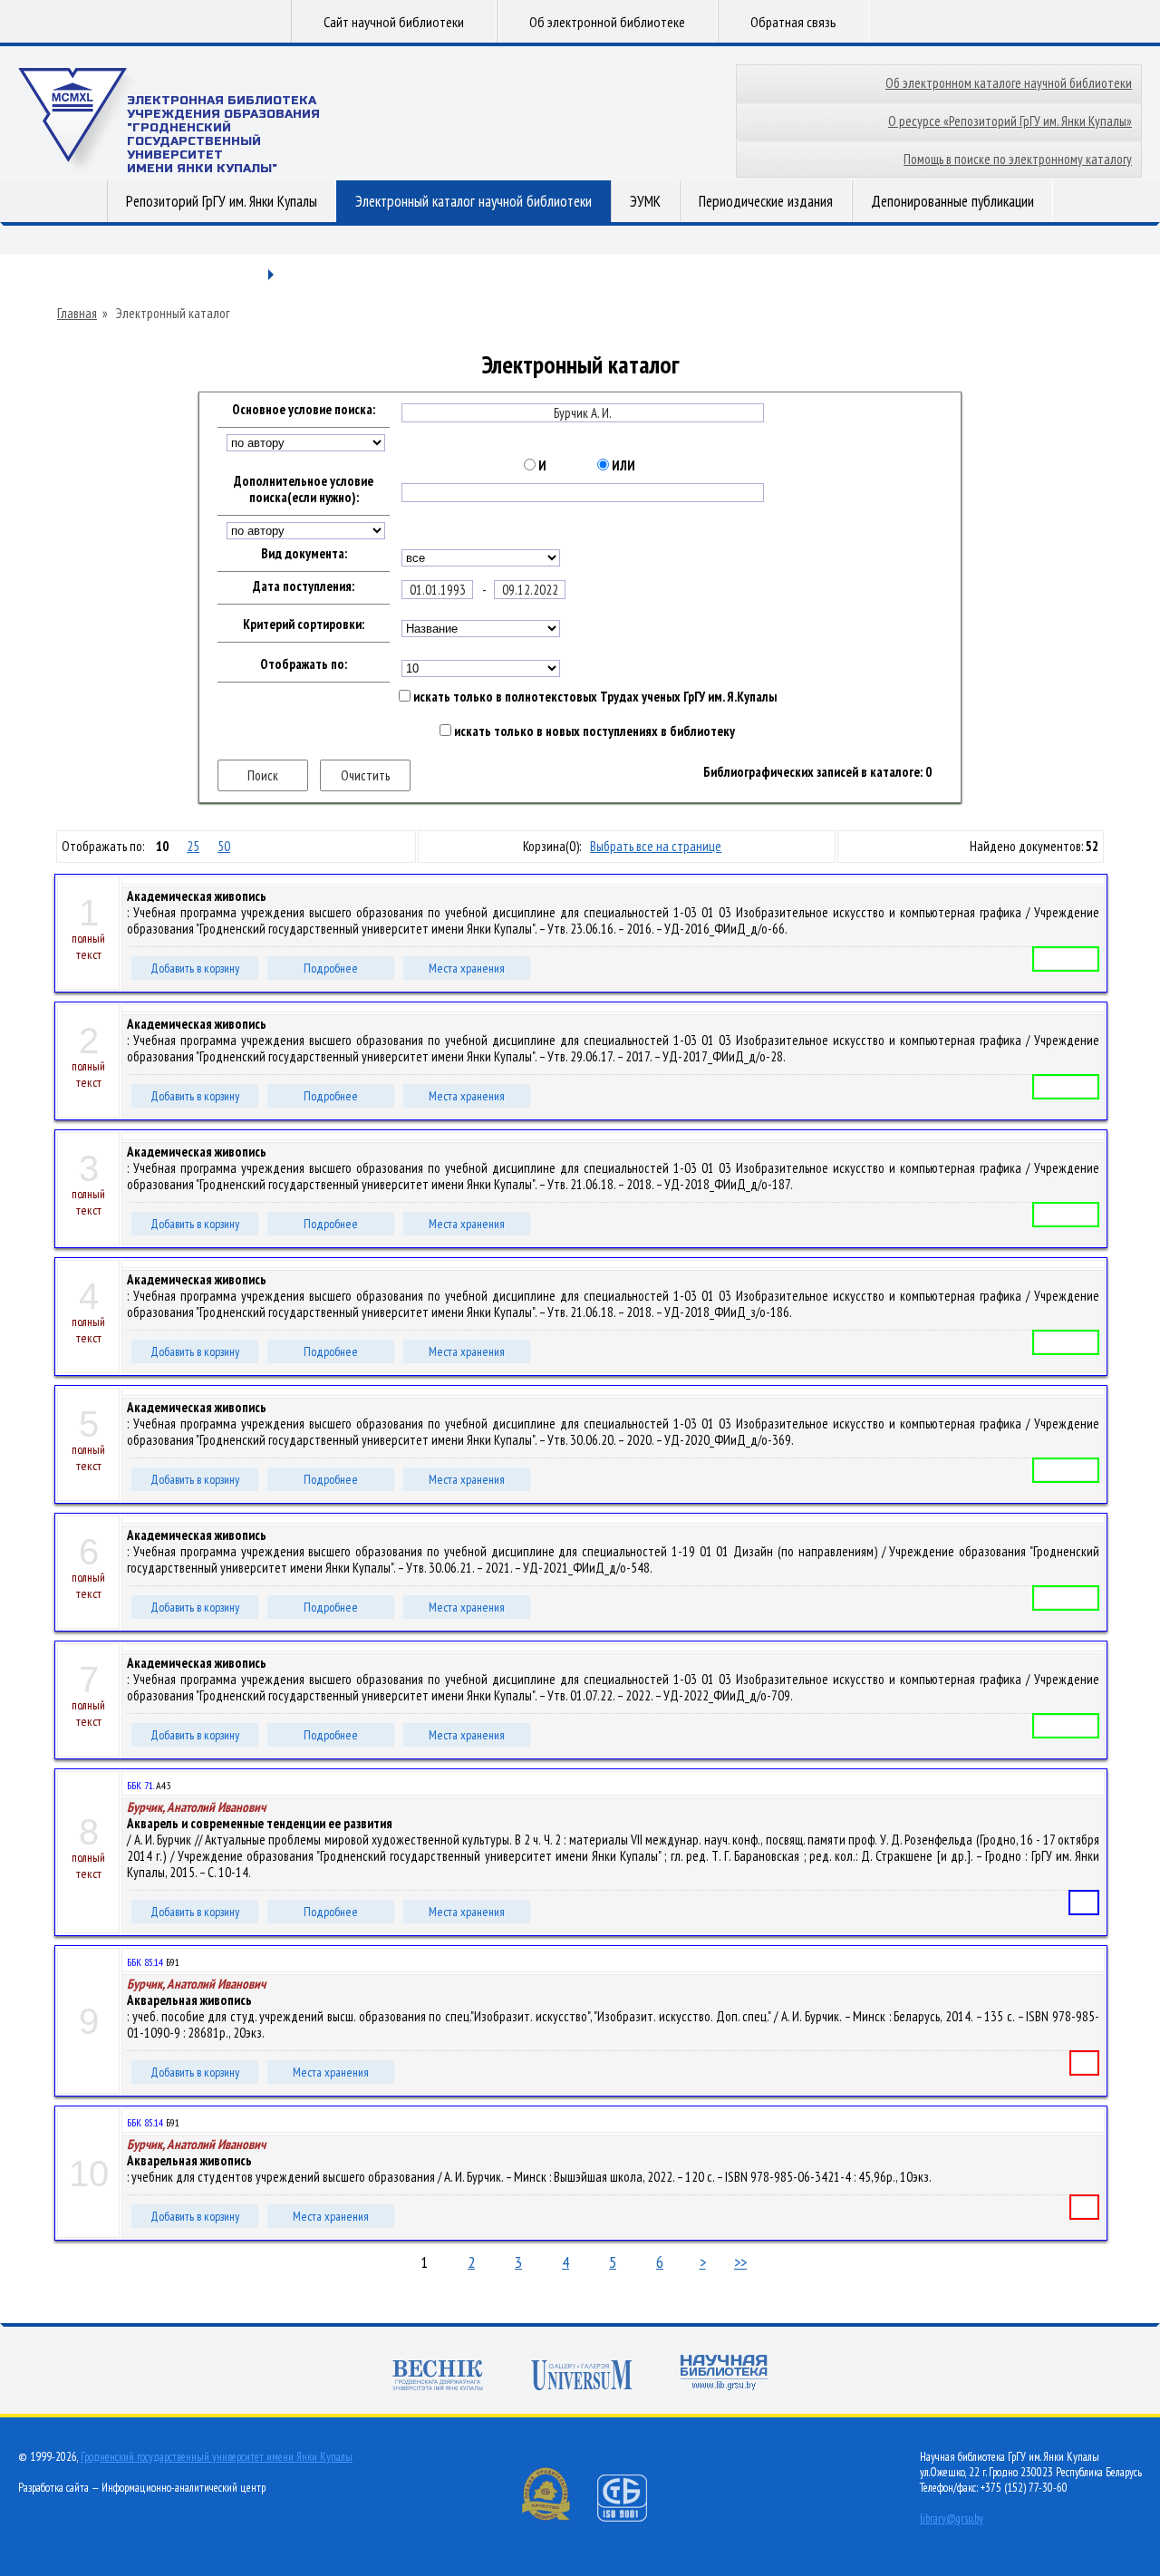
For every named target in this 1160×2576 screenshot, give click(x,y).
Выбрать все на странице (656, 846)
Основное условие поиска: (304, 410)
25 (193, 846)
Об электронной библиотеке (607, 22)
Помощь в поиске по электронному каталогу (1018, 159)
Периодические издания (766, 201)
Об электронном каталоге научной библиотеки (1009, 83)
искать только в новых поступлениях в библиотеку (593, 731)
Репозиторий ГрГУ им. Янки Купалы (222, 201)
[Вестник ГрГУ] (438, 2377)
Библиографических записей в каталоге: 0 (817, 772)
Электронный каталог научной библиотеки (474, 201)
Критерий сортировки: (304, 625)
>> (740, 2262)
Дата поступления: (304, 586)
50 (224, 846)
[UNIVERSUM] (582, 2377)
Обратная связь (793, 22)
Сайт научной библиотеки (394, 22)
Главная (77, 314)
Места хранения (467, 968)
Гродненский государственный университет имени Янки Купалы (217, 2457)
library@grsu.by (952, 2518)
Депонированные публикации (952, 201)
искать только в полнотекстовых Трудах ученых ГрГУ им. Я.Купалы (594, 697)
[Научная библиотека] (724, 2374)
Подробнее (331, 968)
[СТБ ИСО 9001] (633, 2518)
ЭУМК (645, 201)
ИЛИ (622, 466)
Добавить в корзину (195, 968)
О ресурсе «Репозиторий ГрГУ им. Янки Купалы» (1010, 121)
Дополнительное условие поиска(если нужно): (304, 489)
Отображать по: (304, 664)
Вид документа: (304, 554)
